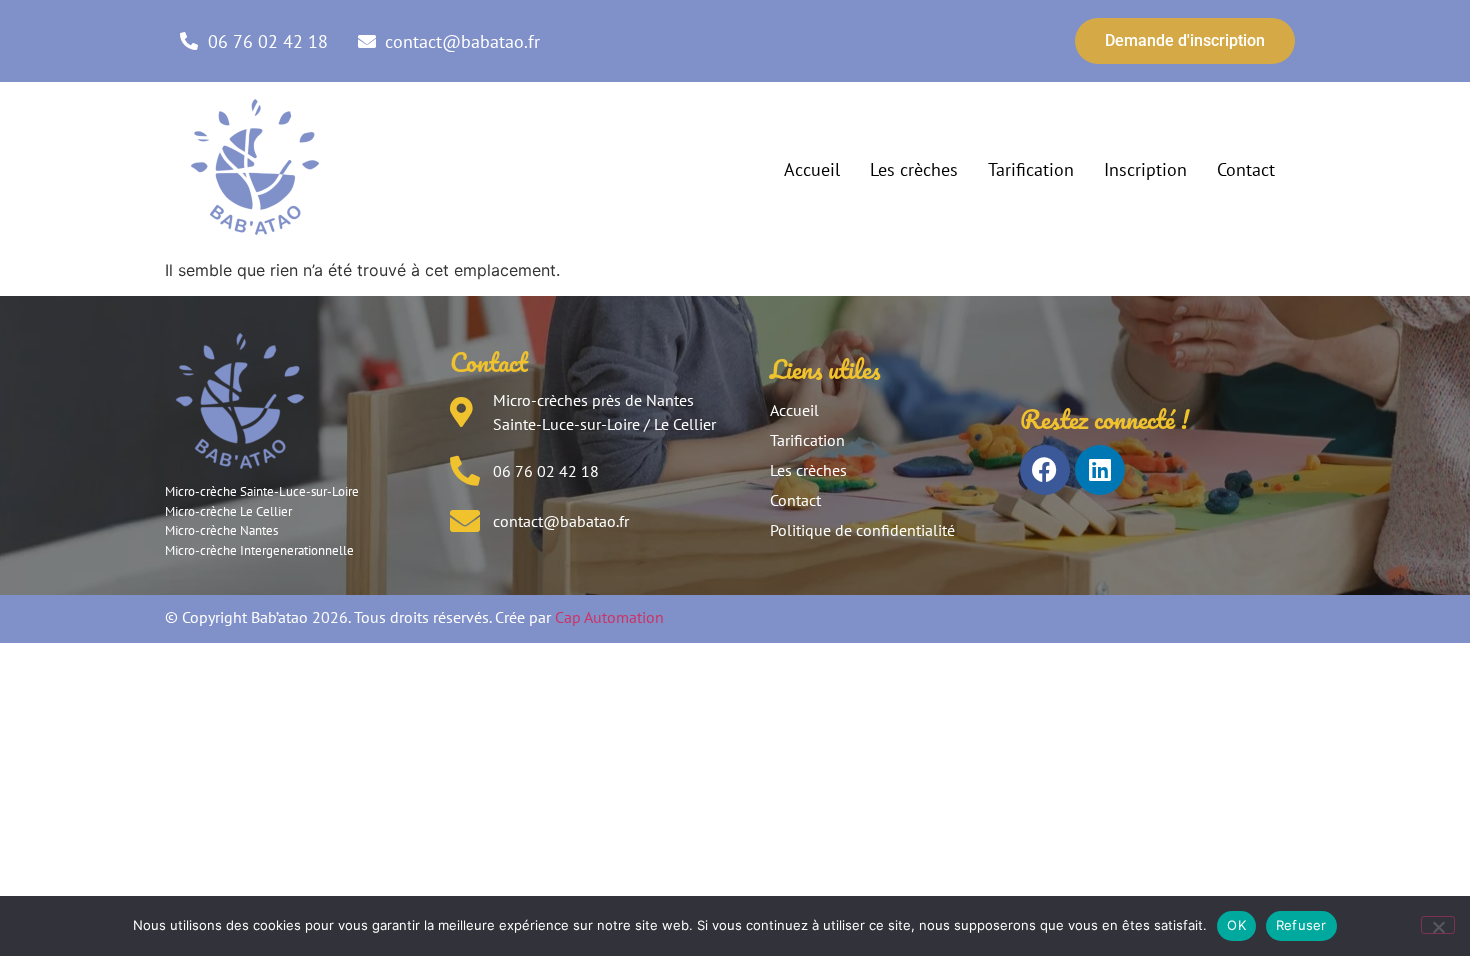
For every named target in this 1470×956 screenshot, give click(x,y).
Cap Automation (609, 617)
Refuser (1301, 925)
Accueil (812, 169)
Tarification (1031, 169)
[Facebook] (1045, 470)
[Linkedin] (1100, 470)
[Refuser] (1438, 925)
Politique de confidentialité (862, 530)
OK (1236, 925)
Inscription (1145, 169)
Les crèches (914, 169)
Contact (1246, 169)
